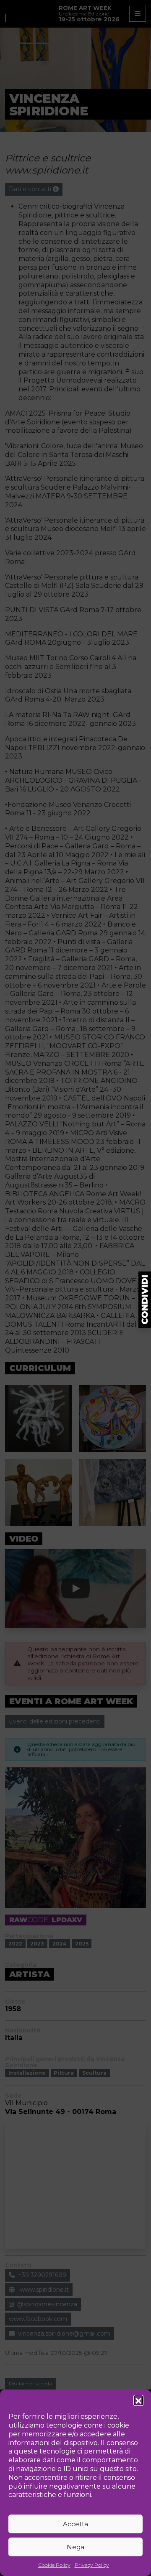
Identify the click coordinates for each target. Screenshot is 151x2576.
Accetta (75, 2524)
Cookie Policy (54, 2565)
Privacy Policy (92, 2565)
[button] (138, 2400)
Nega (75, 2547)
